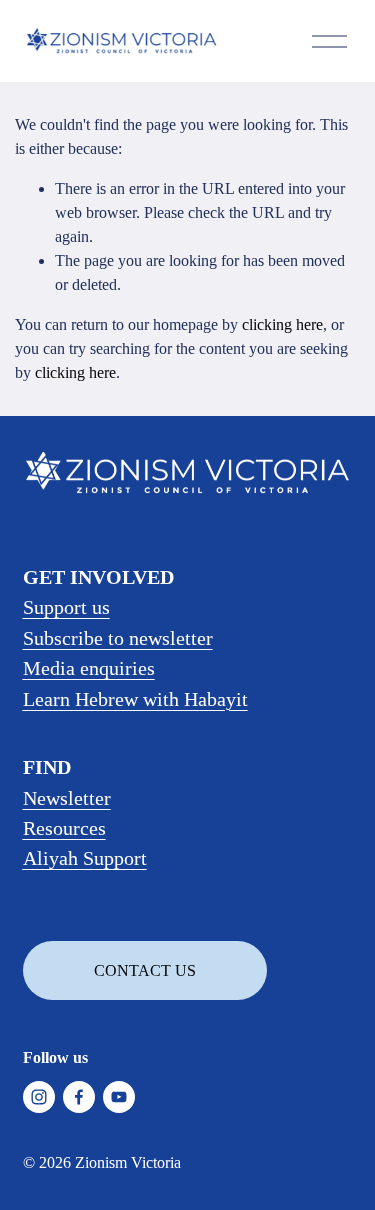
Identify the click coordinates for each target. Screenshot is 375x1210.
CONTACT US (145, 970)
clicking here (282, 324)
